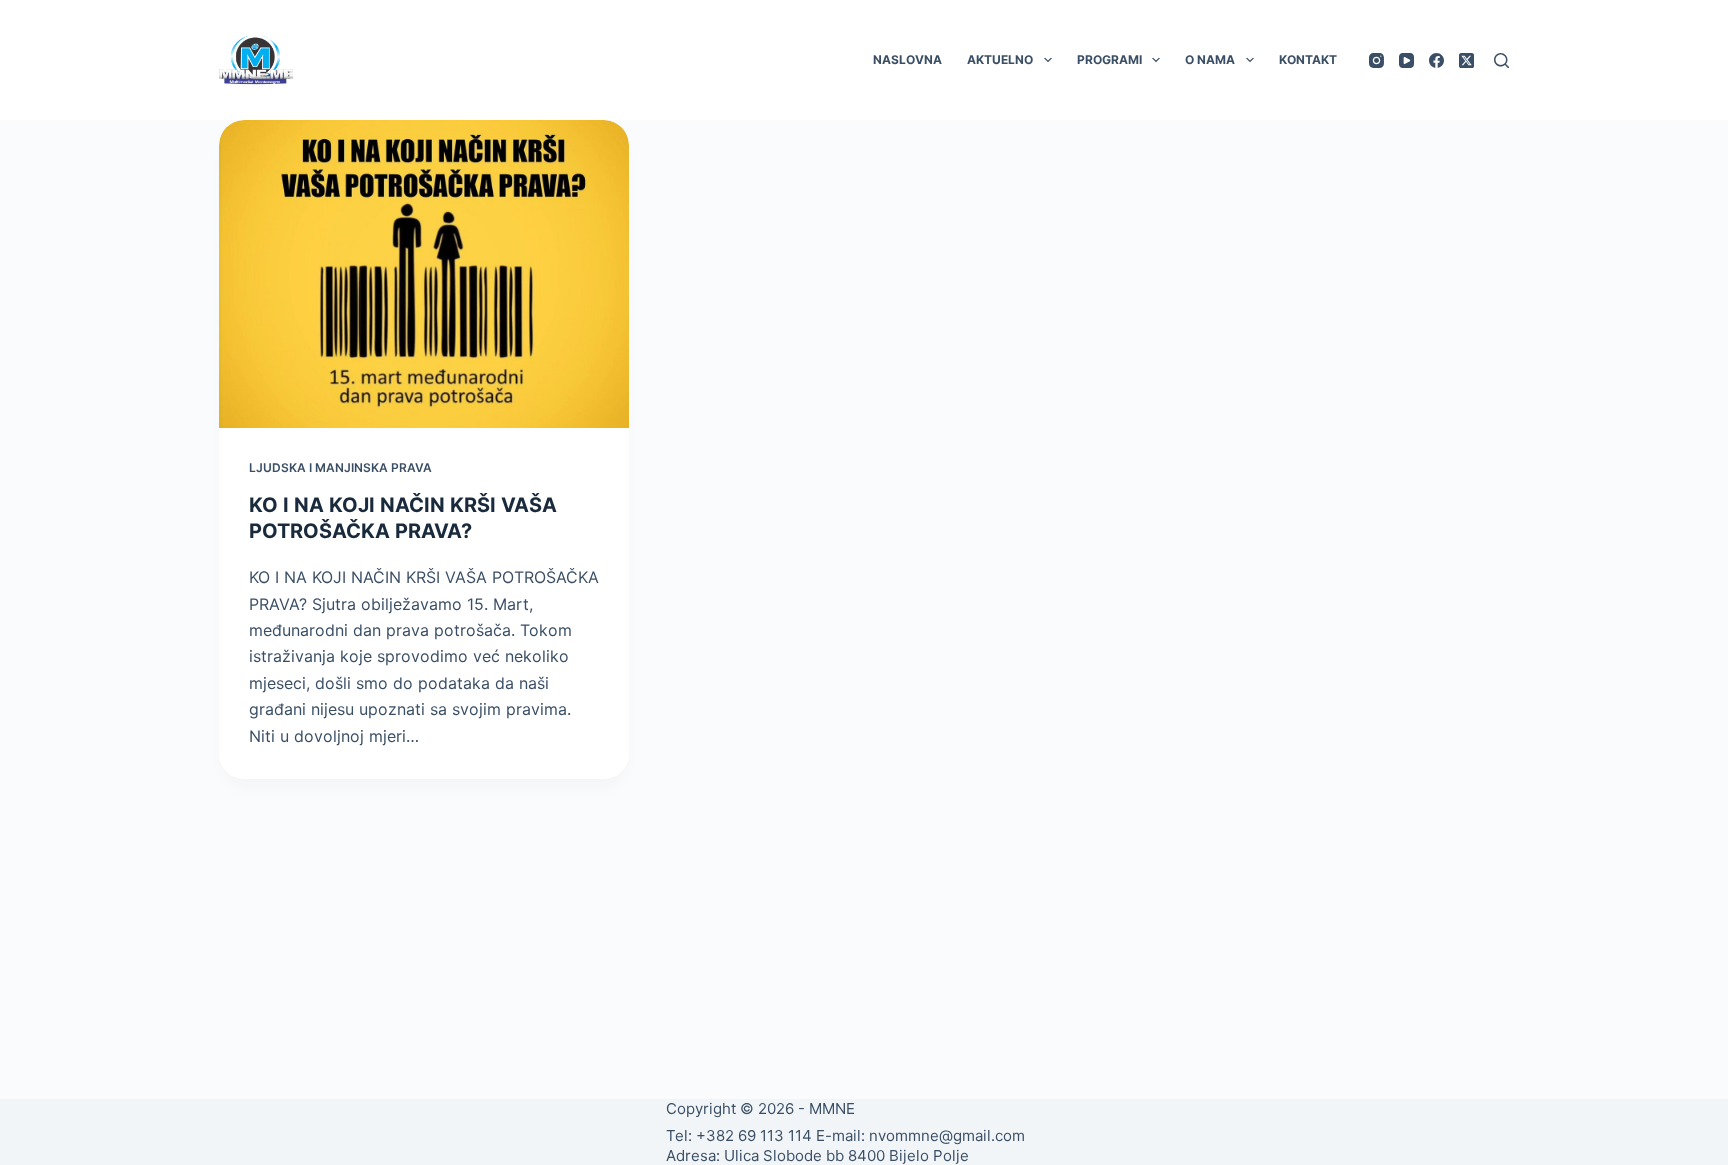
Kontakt (1308, 59)
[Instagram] (1376, 60)
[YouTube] (1406, 60)
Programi (1109, 59)
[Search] (1501, 60)
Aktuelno (1000, 59)
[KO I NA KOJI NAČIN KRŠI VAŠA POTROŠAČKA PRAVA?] (424, 274)
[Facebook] (1436, 60)
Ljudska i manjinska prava (340, 467)
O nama (1210, 59)
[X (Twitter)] (1466, 60)
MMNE (832, 1108)
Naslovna (907, 59)
